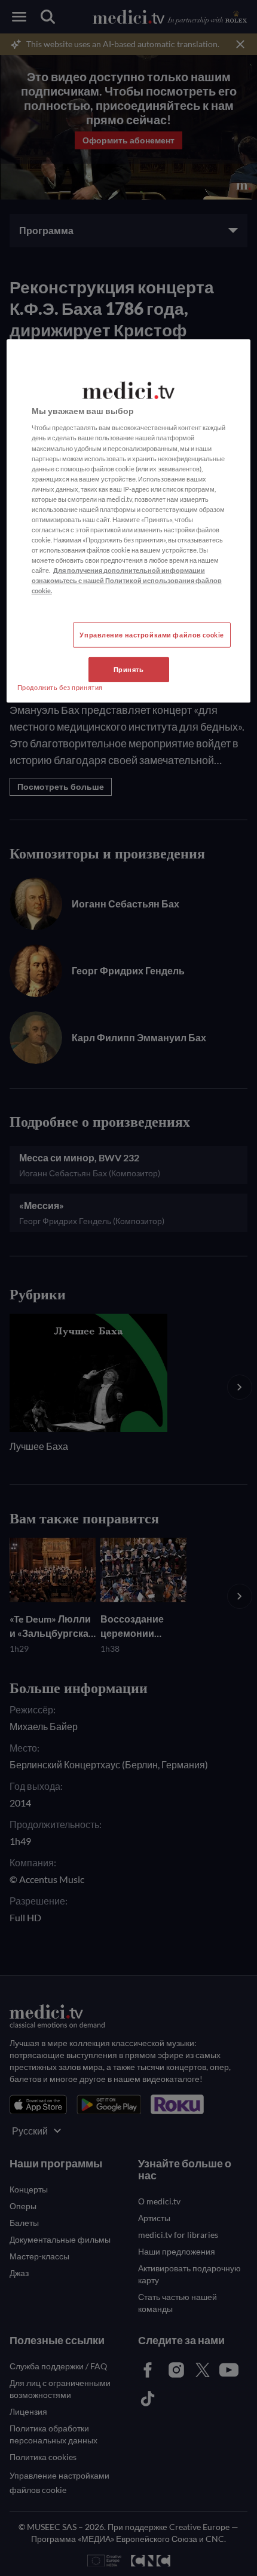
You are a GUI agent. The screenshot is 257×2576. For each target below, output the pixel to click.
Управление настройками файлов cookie (152, 635)
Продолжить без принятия (60, 687)
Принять (129, 669)
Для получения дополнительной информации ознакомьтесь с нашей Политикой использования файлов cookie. (127, 580)
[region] (129, 521)
